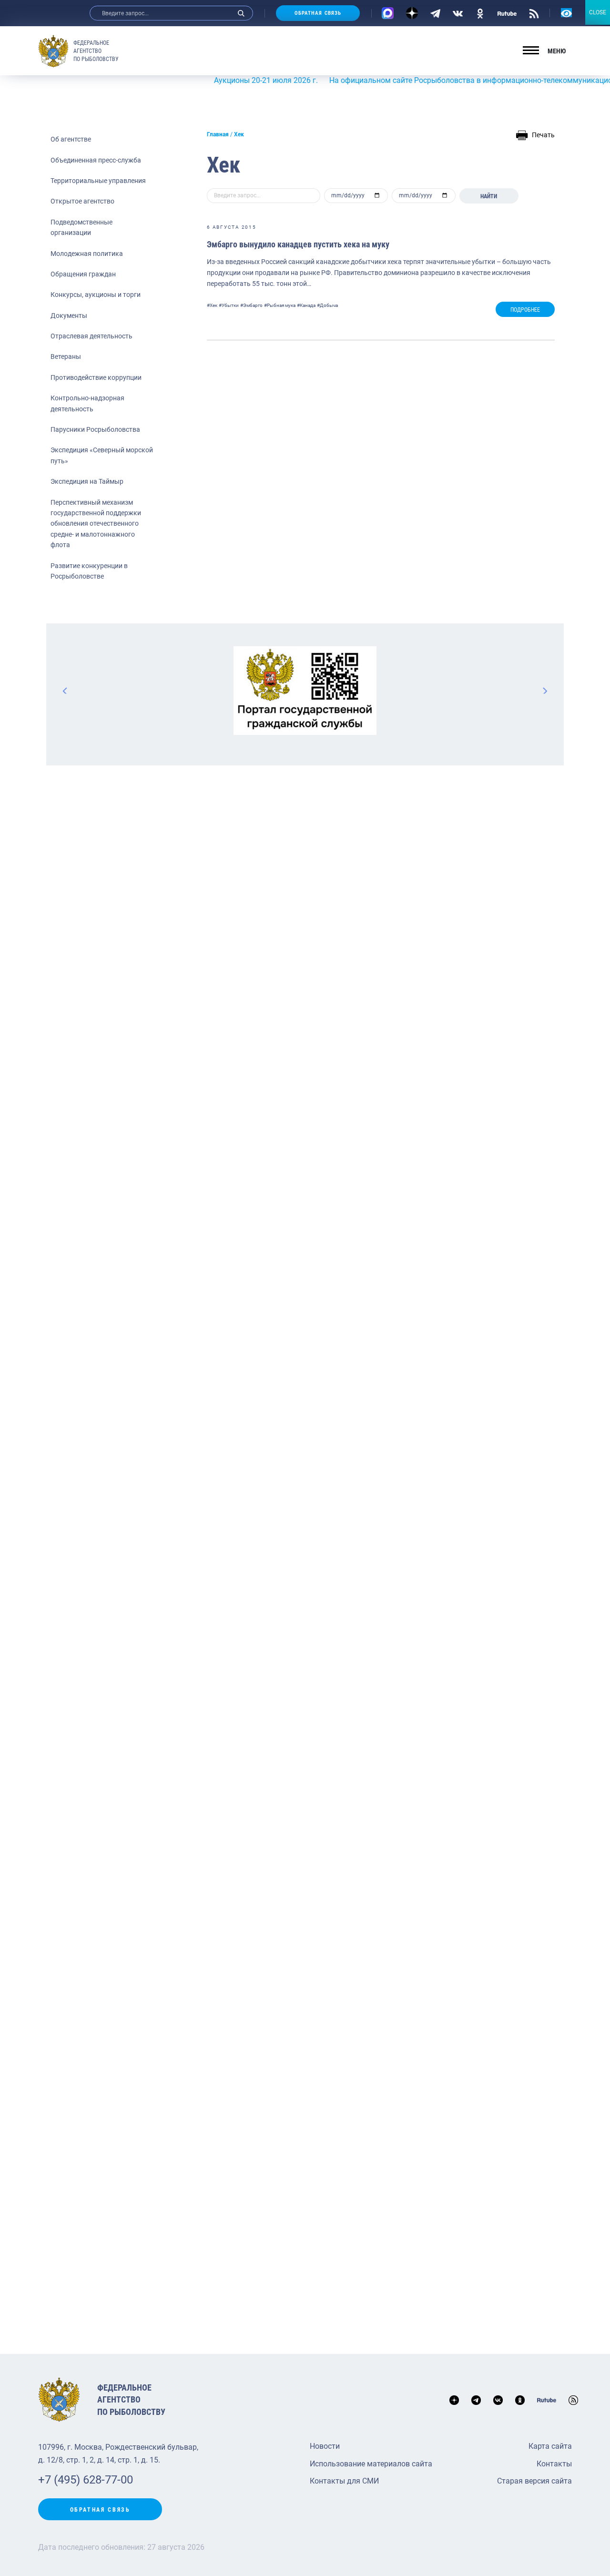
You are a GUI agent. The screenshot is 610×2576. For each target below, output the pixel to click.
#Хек (212, 305)
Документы (69, 316)
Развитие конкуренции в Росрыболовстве (89, 571)
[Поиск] (241, 13)
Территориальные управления (98, 181)
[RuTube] (507, 13)
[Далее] (545, 691)
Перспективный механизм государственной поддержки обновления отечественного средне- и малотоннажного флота (96, 524)
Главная (218, 134)
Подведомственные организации (81, 227)
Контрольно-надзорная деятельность (87, 403)
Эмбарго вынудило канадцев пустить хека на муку (298, 244)
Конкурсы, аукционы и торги (96, 295)
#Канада (306, 305)
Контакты (554, 2464)
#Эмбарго (251, 305)
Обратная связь (318, 13)
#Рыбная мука (280, 305)
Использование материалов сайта (371, 2464)
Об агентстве (71, 139)
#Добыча (327, 305)
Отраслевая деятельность (91, 336)
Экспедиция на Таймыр (87, 481)
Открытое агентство (82, 201)
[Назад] (65, 691)
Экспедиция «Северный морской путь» (102, 455)
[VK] (458, 13)
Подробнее (525, 310)
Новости (325, 2446)
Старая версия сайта (534, 2481)
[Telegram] (435, 13)
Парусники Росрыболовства (95, 429)
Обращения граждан (83, 274)
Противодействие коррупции (96, 377)
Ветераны (66, 356)
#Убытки (229, 305)
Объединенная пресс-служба (96, 160)
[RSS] (534, 13)
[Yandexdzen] (412, 13)
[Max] (388, 13)
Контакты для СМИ (344, 2481)
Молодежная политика (87, 254)
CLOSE (598, 12)
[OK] (480, 13)
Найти (489, 196)
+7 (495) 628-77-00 (86, 2480)
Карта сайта (550, 2446)
